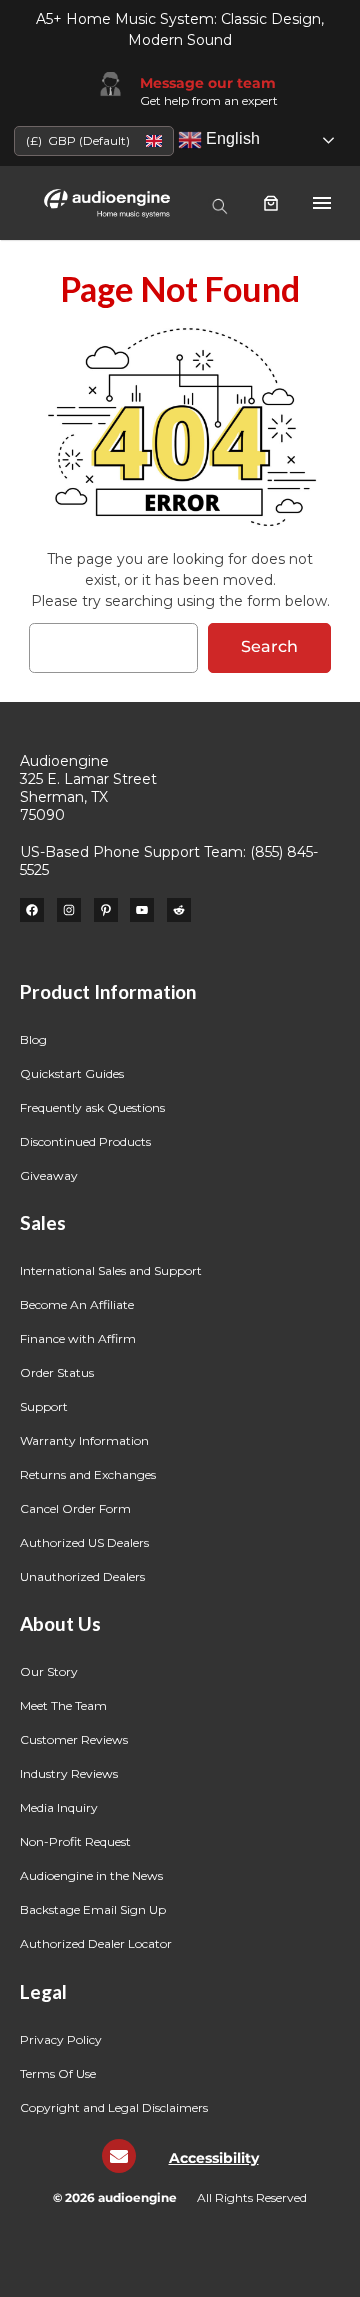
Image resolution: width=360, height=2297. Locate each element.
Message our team (208, 83)
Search (269, 646)
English (231, 139)
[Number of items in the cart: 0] (271, 203)
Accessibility (214, 2158)
